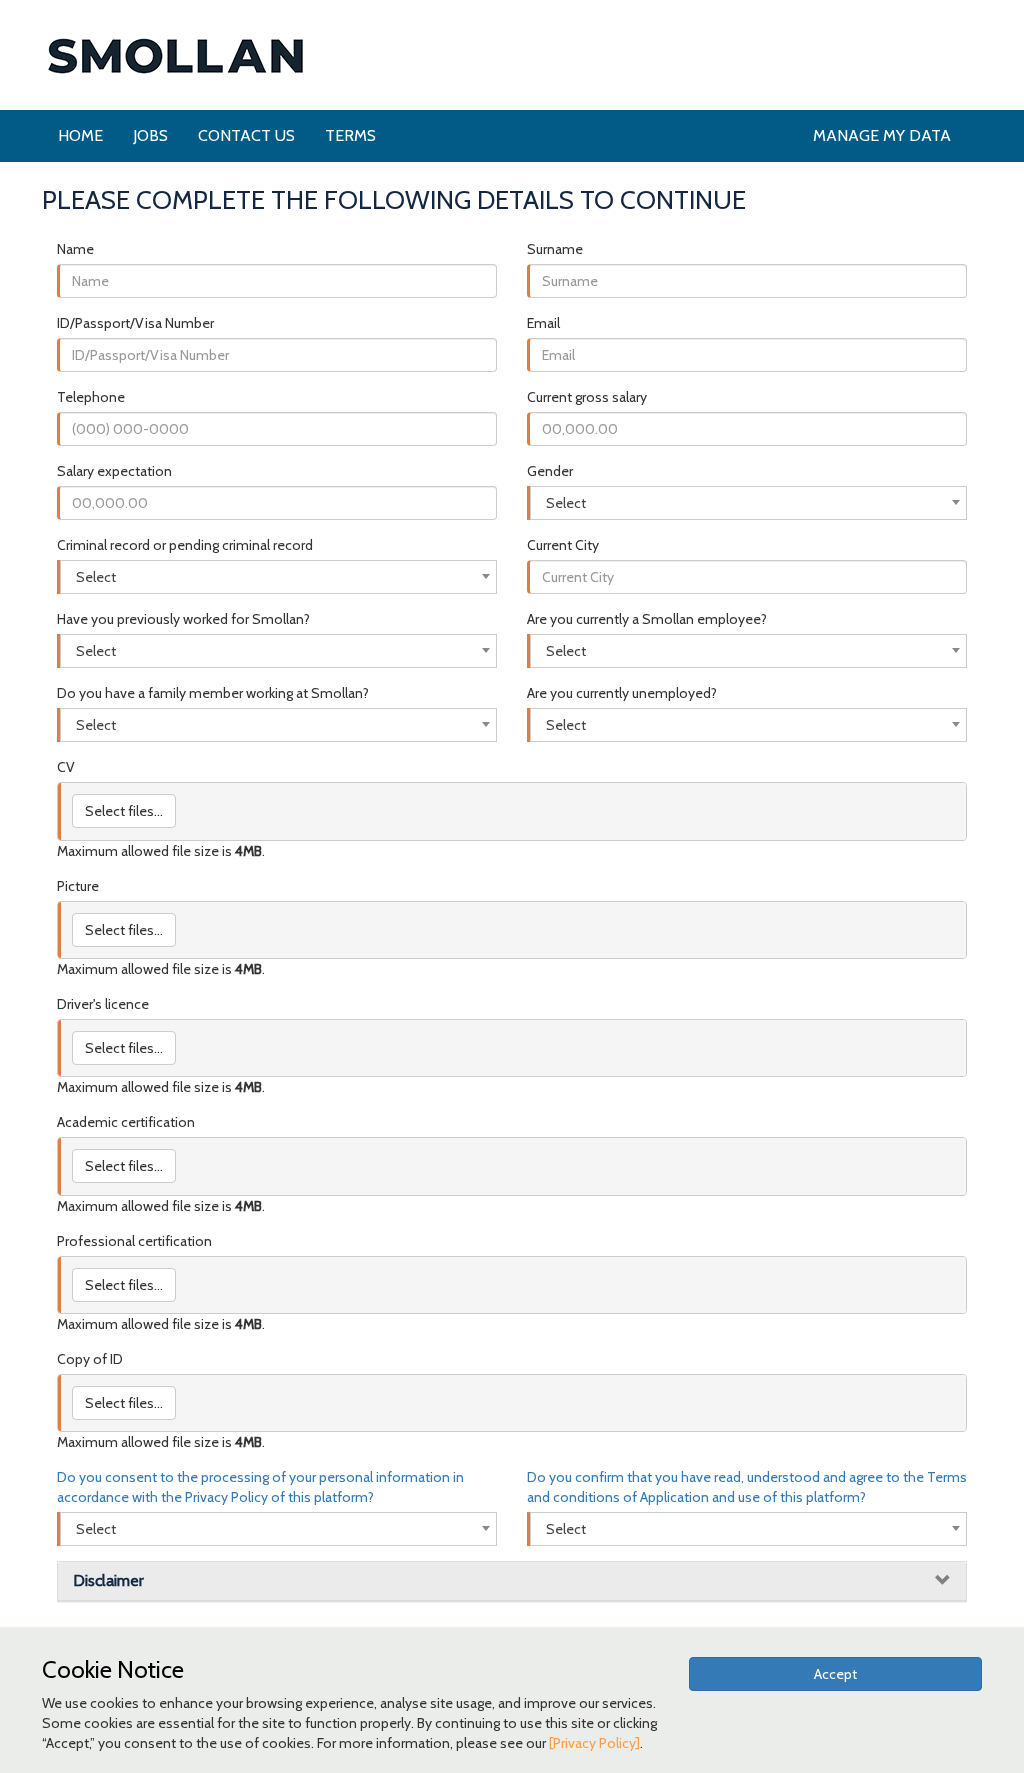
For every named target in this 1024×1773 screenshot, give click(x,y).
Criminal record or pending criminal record (185, 545)
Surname (555, 249)
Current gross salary (587, 397)
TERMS (350, 135)
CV (66, 767)
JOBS (150, 135)
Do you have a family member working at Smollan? (213, 693)
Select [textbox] (566, 503)
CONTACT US (246, 135)
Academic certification (126, 1122)
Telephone (91, 397)
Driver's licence (103, 1004)
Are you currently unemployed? (622, 693)
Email (543, 323)
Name (75, 249)
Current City (563, 545)
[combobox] (748, 503)
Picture (78, 886)
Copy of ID (90, 1359)
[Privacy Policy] (594, 1743)
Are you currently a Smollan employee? (647, 619)
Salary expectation (114, 471)
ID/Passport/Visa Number (135, 323)
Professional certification (134, 1241)
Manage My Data (882, 135)
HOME (80, 135)
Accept (835, 1674)
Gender (550, 471)
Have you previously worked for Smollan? (183, 619)
